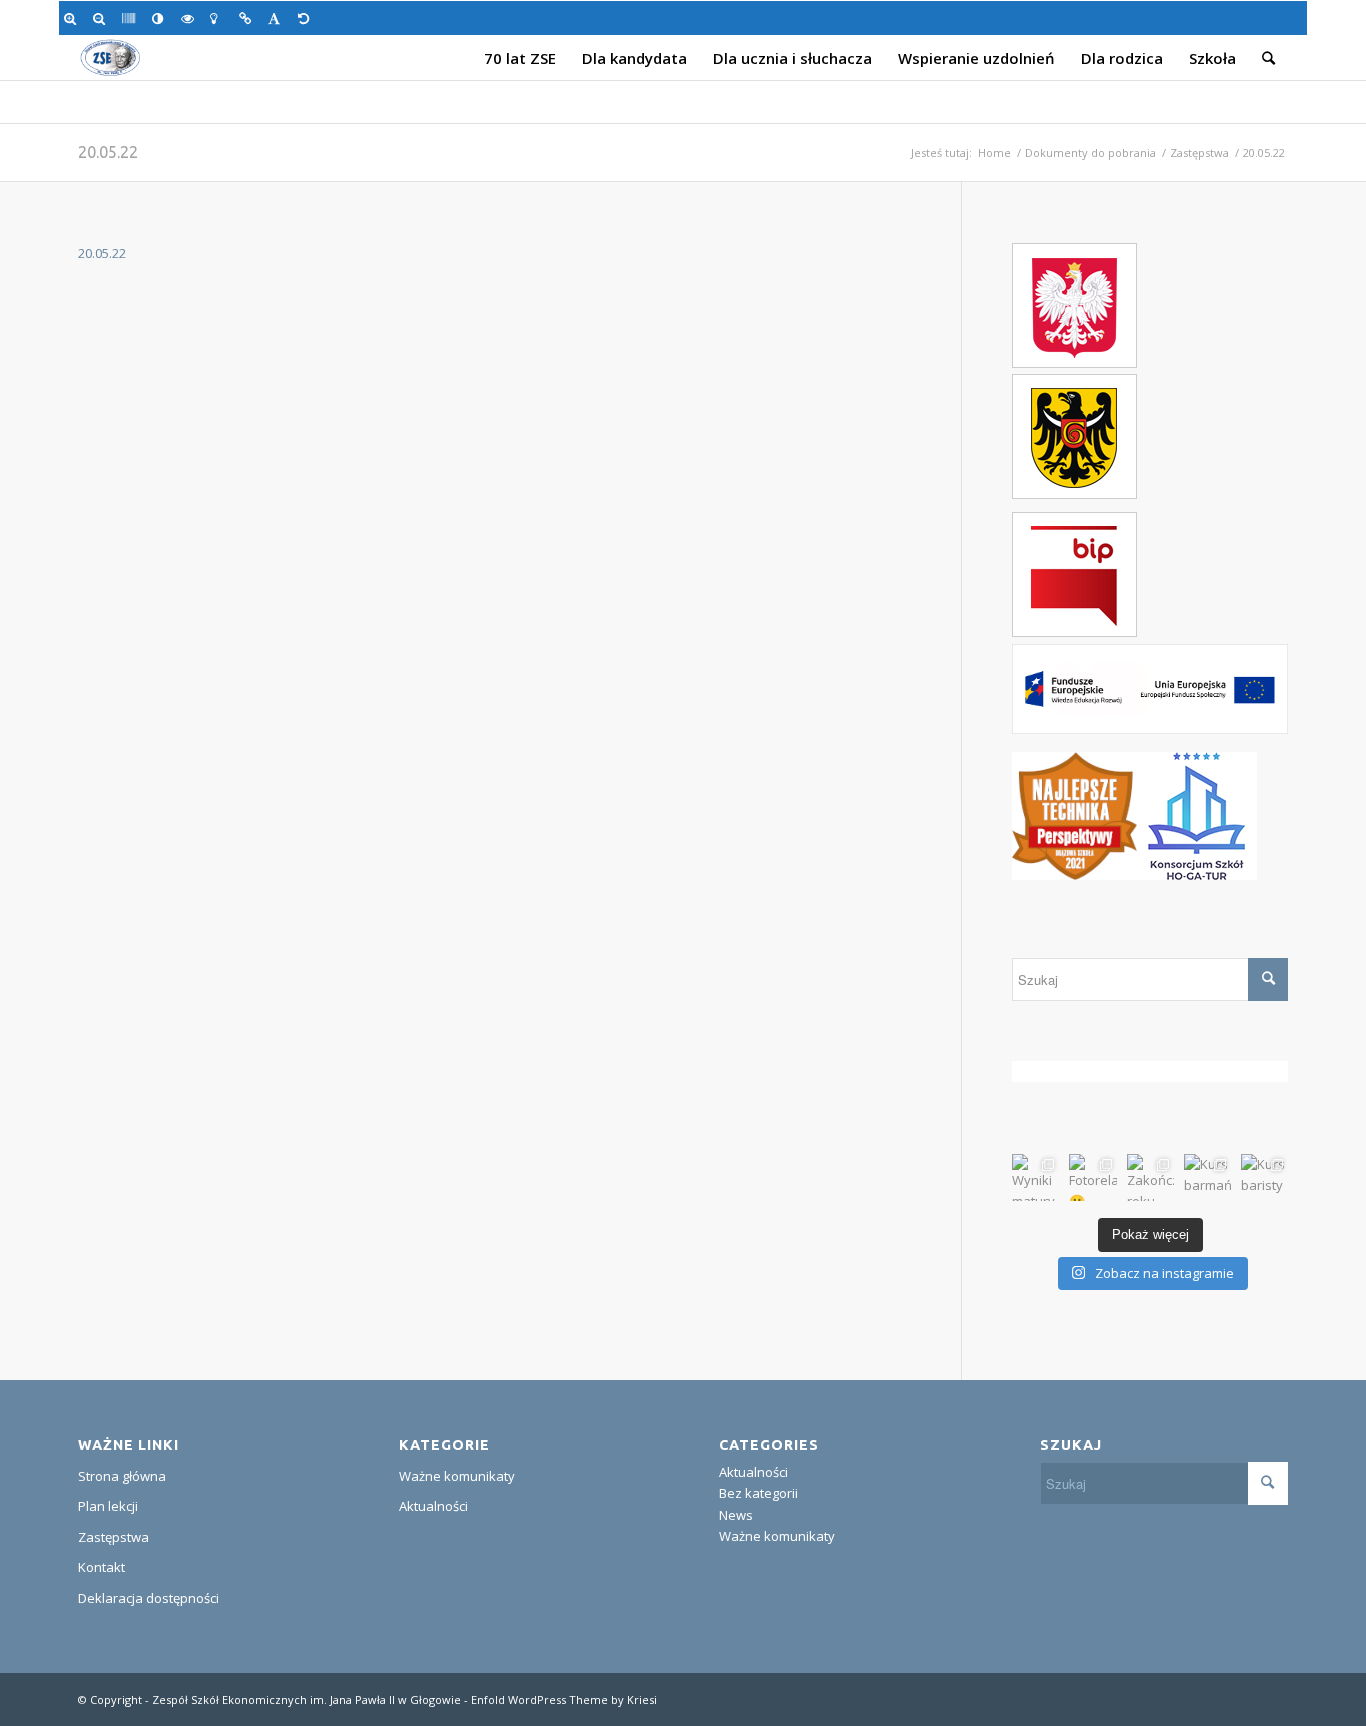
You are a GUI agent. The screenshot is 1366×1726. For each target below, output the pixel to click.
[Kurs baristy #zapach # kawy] (1264, 1177)
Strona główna (122, 1476)
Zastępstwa (1199, 152)
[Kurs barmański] (1207, 1177)
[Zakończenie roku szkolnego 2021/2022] (1150, 1177)
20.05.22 (108, 152)
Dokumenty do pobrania (1090, 152)
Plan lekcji (108, 1506)
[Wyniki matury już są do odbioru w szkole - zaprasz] (1035, 1177)
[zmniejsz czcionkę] (102, 18)
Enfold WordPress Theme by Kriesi (564, 1699)
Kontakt (101, 1567)
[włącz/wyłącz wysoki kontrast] (161, 18)
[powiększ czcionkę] (73, 18)
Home (994, 152)
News (736, 1515)
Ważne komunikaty (457, 1476)
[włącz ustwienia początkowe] (307, 18)
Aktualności (433, 1506)
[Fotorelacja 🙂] (1092, 1177)
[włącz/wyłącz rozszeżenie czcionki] (277, 18)
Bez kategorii (758, 1493)
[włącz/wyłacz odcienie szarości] (131, 18)
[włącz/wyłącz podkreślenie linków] (248, 18)
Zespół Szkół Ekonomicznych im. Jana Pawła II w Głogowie (306, 1699)
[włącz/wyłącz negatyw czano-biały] (190, 18)
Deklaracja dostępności (148, 1598)
